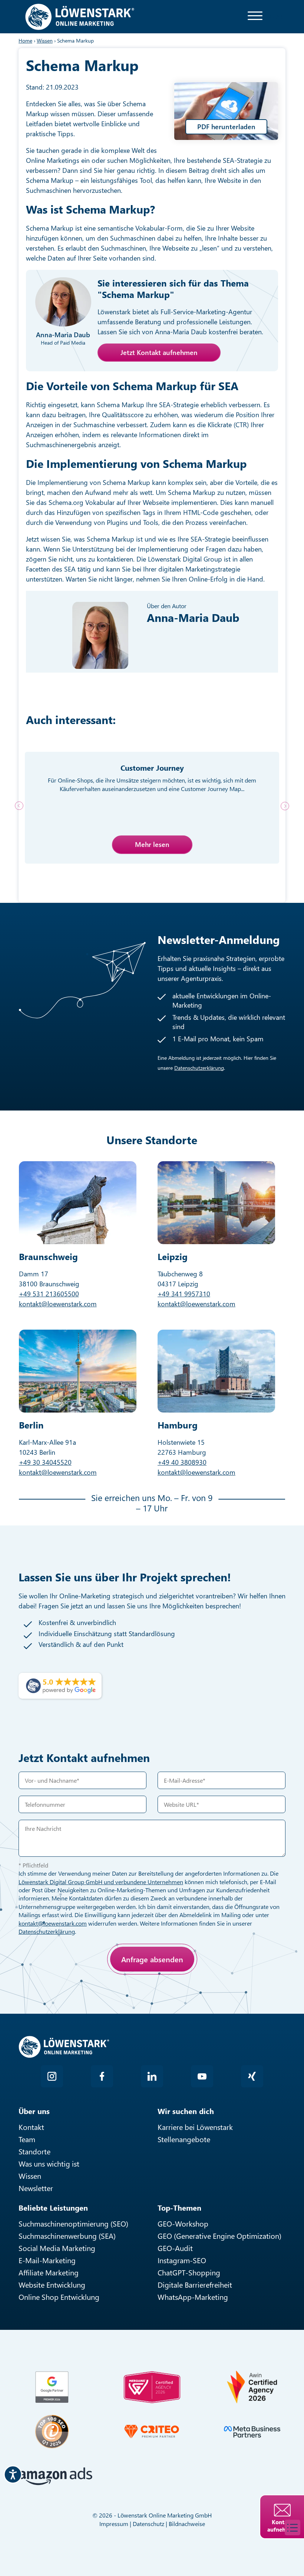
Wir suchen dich (186, 2111)
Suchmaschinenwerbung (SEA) (67, 2236)
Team (27, 2139)
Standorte (34, 2151)
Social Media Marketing (57, 2248)
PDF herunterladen (226, 127)
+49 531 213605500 (49, 1294)
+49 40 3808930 (182, 1462)
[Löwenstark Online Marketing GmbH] (80, 16)
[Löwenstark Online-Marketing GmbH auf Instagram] (52, 2076)
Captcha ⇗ (93, 2002)
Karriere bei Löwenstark (195, 2127)
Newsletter (36, 2188)
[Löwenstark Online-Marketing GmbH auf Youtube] (202, 2076)
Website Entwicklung (52, 2284)
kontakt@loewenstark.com (58, 1304)
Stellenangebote (184, 2139)
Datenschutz (148, 2524)
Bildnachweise (187, 2524)
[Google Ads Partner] (52, 2387)
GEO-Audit (175, 2248)
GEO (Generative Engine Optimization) (219, 2236)
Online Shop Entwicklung (59, 2297)
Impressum (114, 2524)
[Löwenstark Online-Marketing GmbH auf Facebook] (102, 2076)
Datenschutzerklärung (199, 1068)
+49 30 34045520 (45, 1462)
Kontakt (31, 2127)
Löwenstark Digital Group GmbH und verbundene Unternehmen (101, 1882)
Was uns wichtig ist (49, 2163)
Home (25, 41)
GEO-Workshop (183, 2223)
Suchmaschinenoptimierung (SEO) (73, 2223)
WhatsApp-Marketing (193, 2297)
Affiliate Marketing (49, 2272)
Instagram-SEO (182, 2260)
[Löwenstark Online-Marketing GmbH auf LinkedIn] (152, 2076)
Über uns (34, 2111)
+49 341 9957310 (184, 1294)
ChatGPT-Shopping (189, 2272)
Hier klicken (73, 1994)
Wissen (30, 2176)
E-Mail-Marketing (47, 2260)
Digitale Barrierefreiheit (195, 2284)
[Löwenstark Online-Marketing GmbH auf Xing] (252, 2076)
